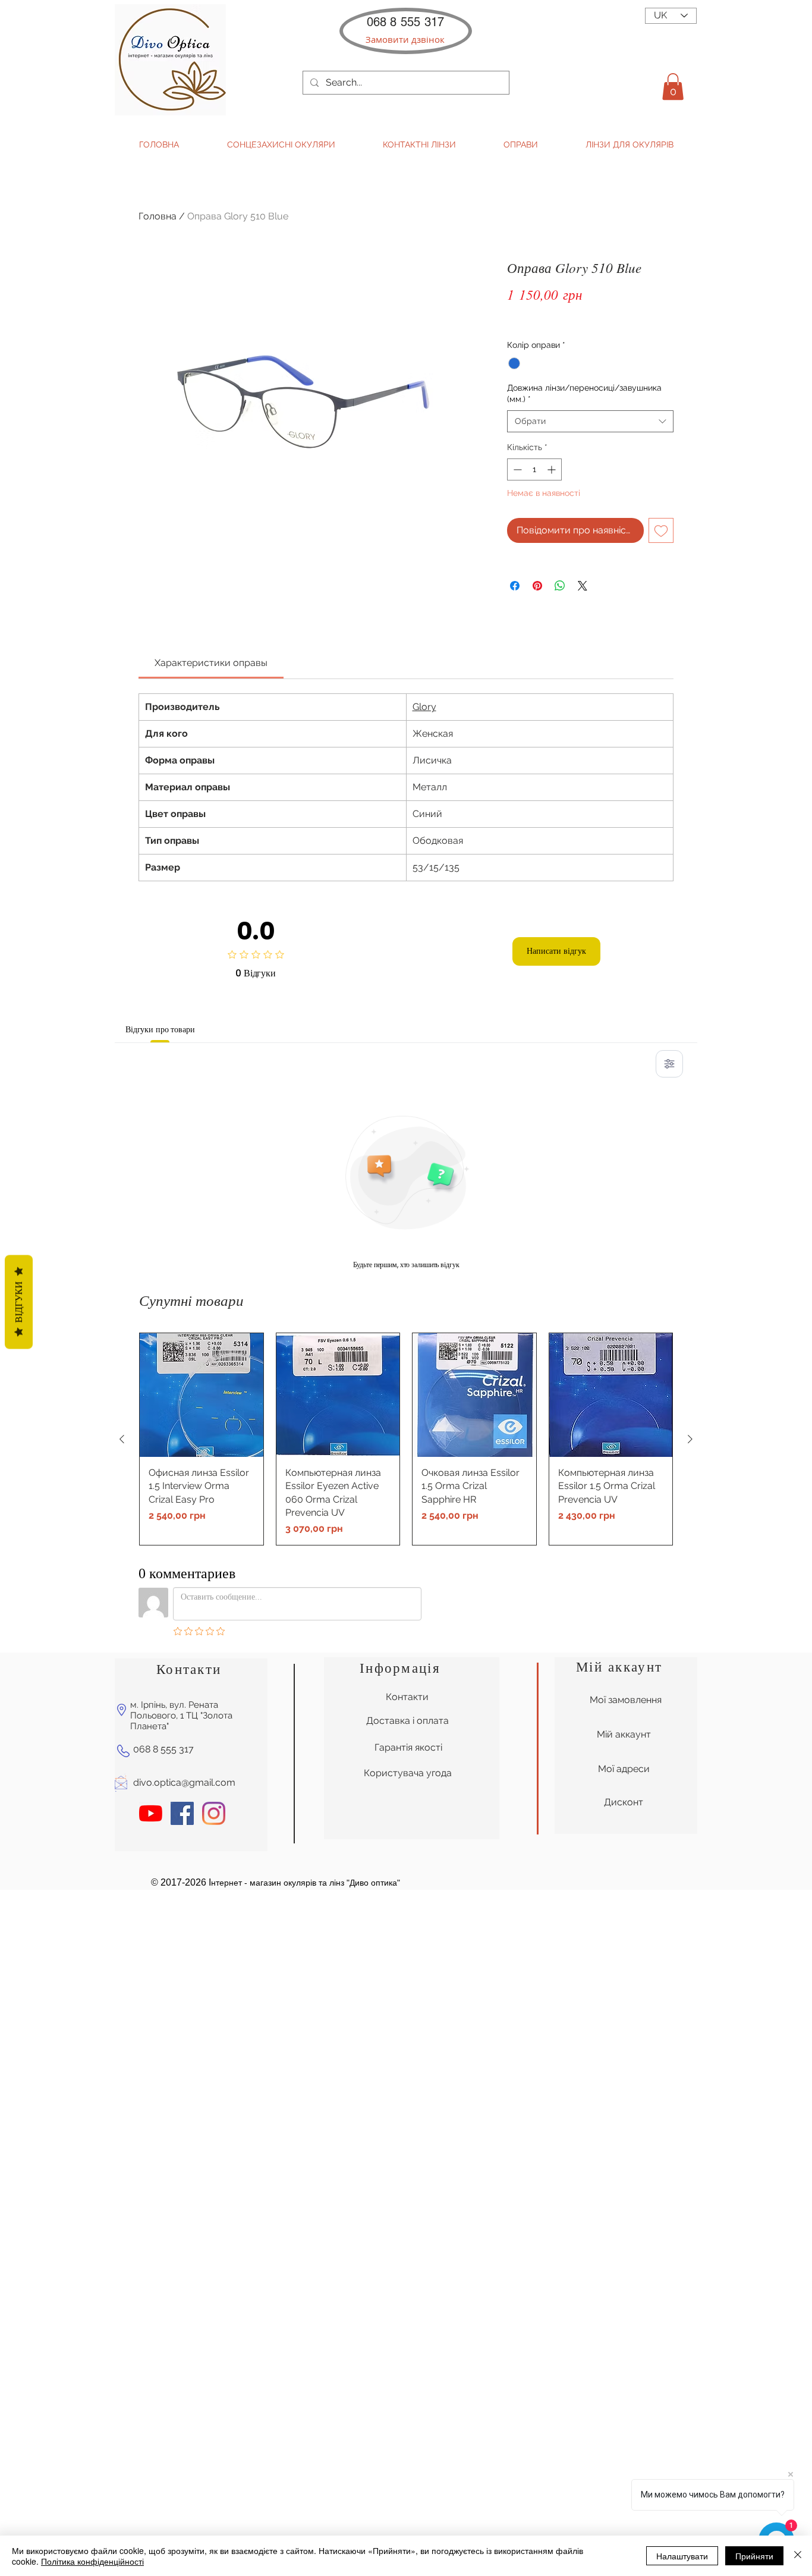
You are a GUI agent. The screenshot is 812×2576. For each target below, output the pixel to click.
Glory (424, 707)
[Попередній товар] (122, 1439)
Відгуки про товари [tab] (160, 1029)
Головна (158, 216)
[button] (405, 40)
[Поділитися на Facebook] (515, 586)
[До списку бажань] (661, 530)
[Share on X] (583, 586)
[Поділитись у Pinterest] (537, 586)
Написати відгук (556, 951)
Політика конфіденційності (92, 2561)
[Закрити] (798, 2556)
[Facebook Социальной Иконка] (182, 1813)
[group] (406, 1439)
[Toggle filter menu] (669, 1064)
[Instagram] (214, 1813)
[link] (211, 663)
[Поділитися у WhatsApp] (560, 586)
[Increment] (553, 469)
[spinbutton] (534, 469)
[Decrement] (516, 469)
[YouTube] (151, 1813)
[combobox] (590, 422)
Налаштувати (682, 2556)
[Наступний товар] (690, 1439)
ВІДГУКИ (19, 1302)
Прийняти (754, 2556)
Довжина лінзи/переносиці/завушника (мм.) (584, 394)
